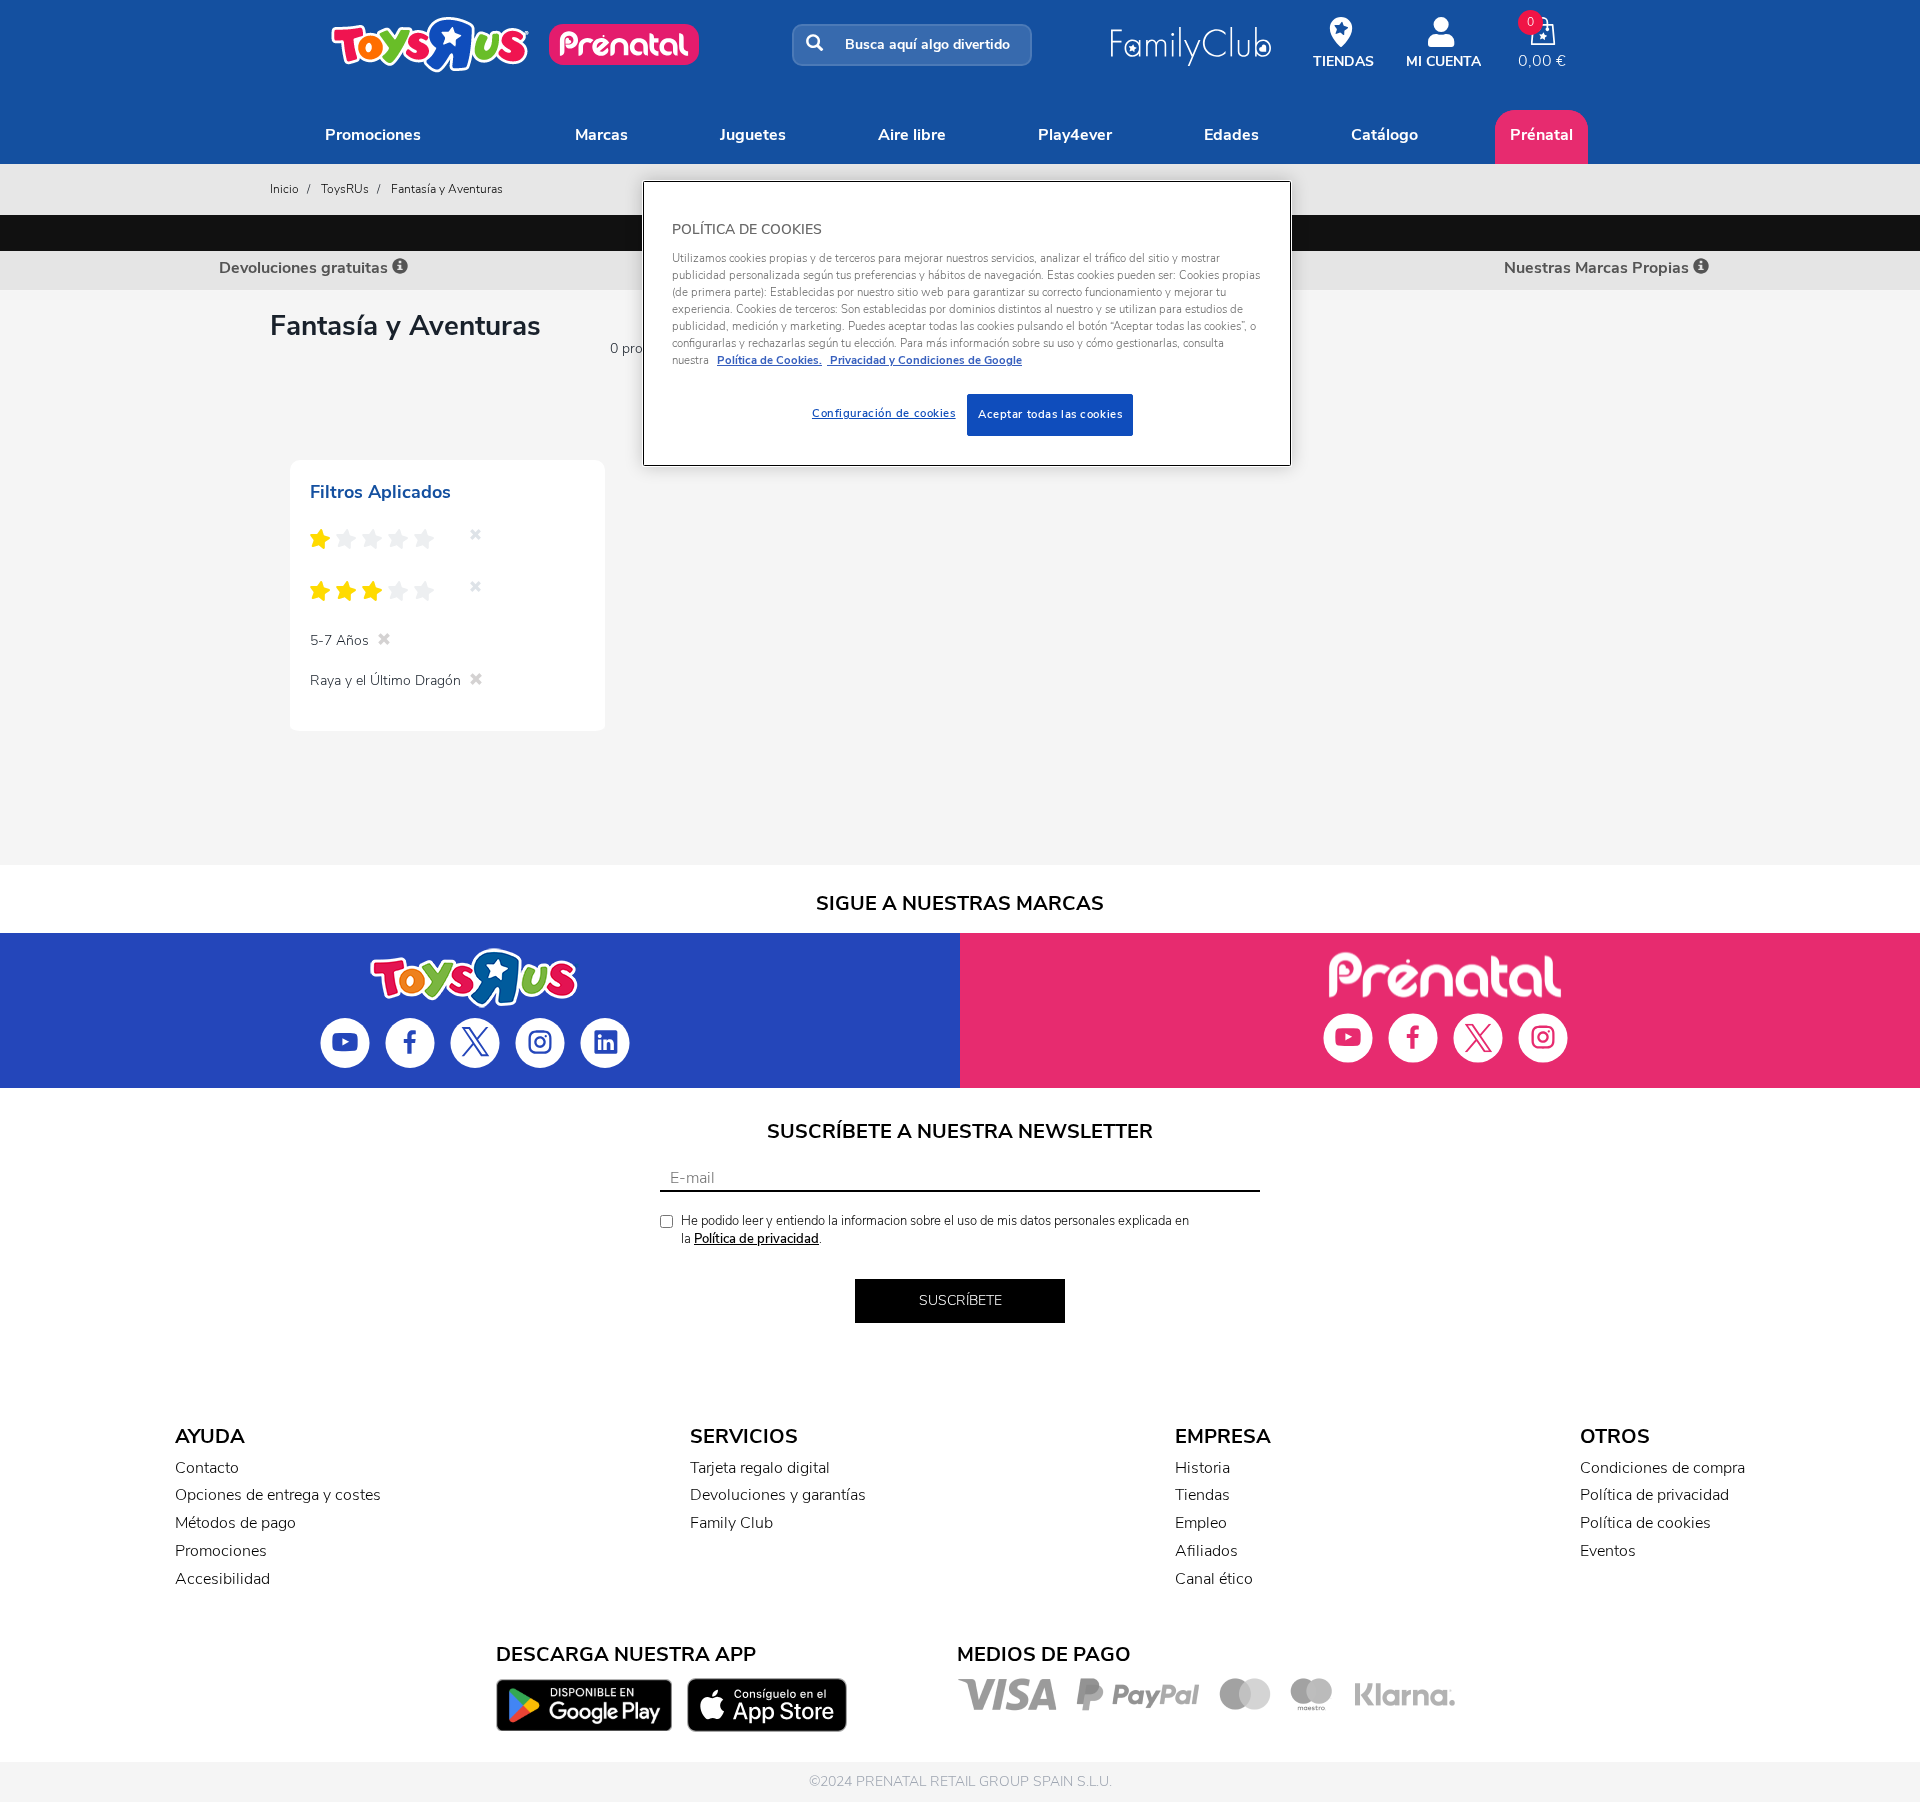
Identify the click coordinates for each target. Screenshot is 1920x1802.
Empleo (1201, 1523)
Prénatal (1541, 135)
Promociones (373, 135)
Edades (1231, 135)
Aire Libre (912, 135)
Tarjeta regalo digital (760, 1468)
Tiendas (1202, 1495)
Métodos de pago (235, 1523)
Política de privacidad (756, 1239)
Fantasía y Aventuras (447, 189)
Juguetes (753, 135)
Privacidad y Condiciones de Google (924, 360)
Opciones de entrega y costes (278, 1495)
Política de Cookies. (769, 360)
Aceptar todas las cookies (1050, 414)
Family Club (731, 1523)
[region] (967, 323)
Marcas (601, 135)
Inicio (284, 189)
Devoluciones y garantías (778, 1495)
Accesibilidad (222, 1579)
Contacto (207, 1468)
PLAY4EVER (1075, 135)
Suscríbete (960, 1300)
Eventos (1608, 1551)
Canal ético (1214, 1579)
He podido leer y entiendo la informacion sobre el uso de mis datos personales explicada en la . (935, 1230)
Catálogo (1384, 135)
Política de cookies (1645, 1523)
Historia (1202, 1468)
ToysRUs (345, 189)
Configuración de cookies (884, 413)
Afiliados (1206, 1551)
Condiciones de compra (1662, 1468)
